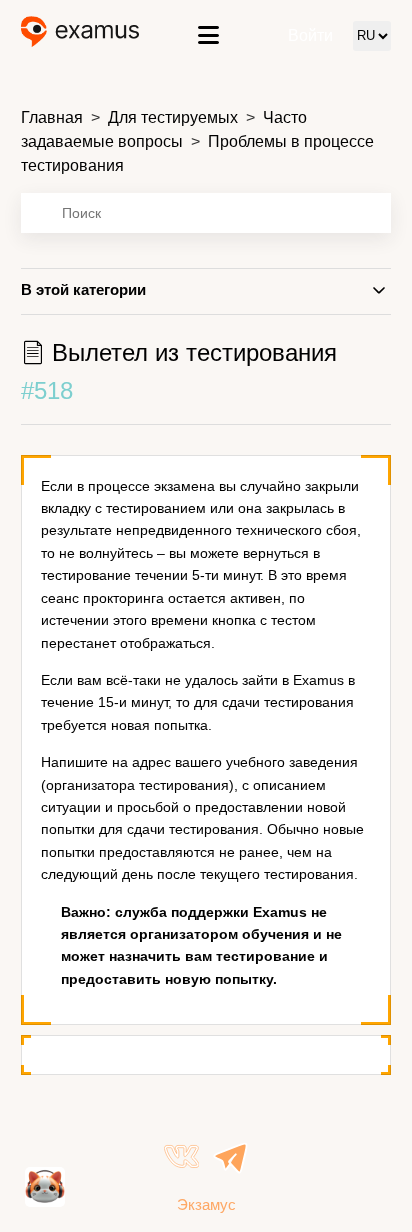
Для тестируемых (173, 117)
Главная (52, 117)
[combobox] (206, 213)
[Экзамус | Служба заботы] (80, 35)
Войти (310, 35)
